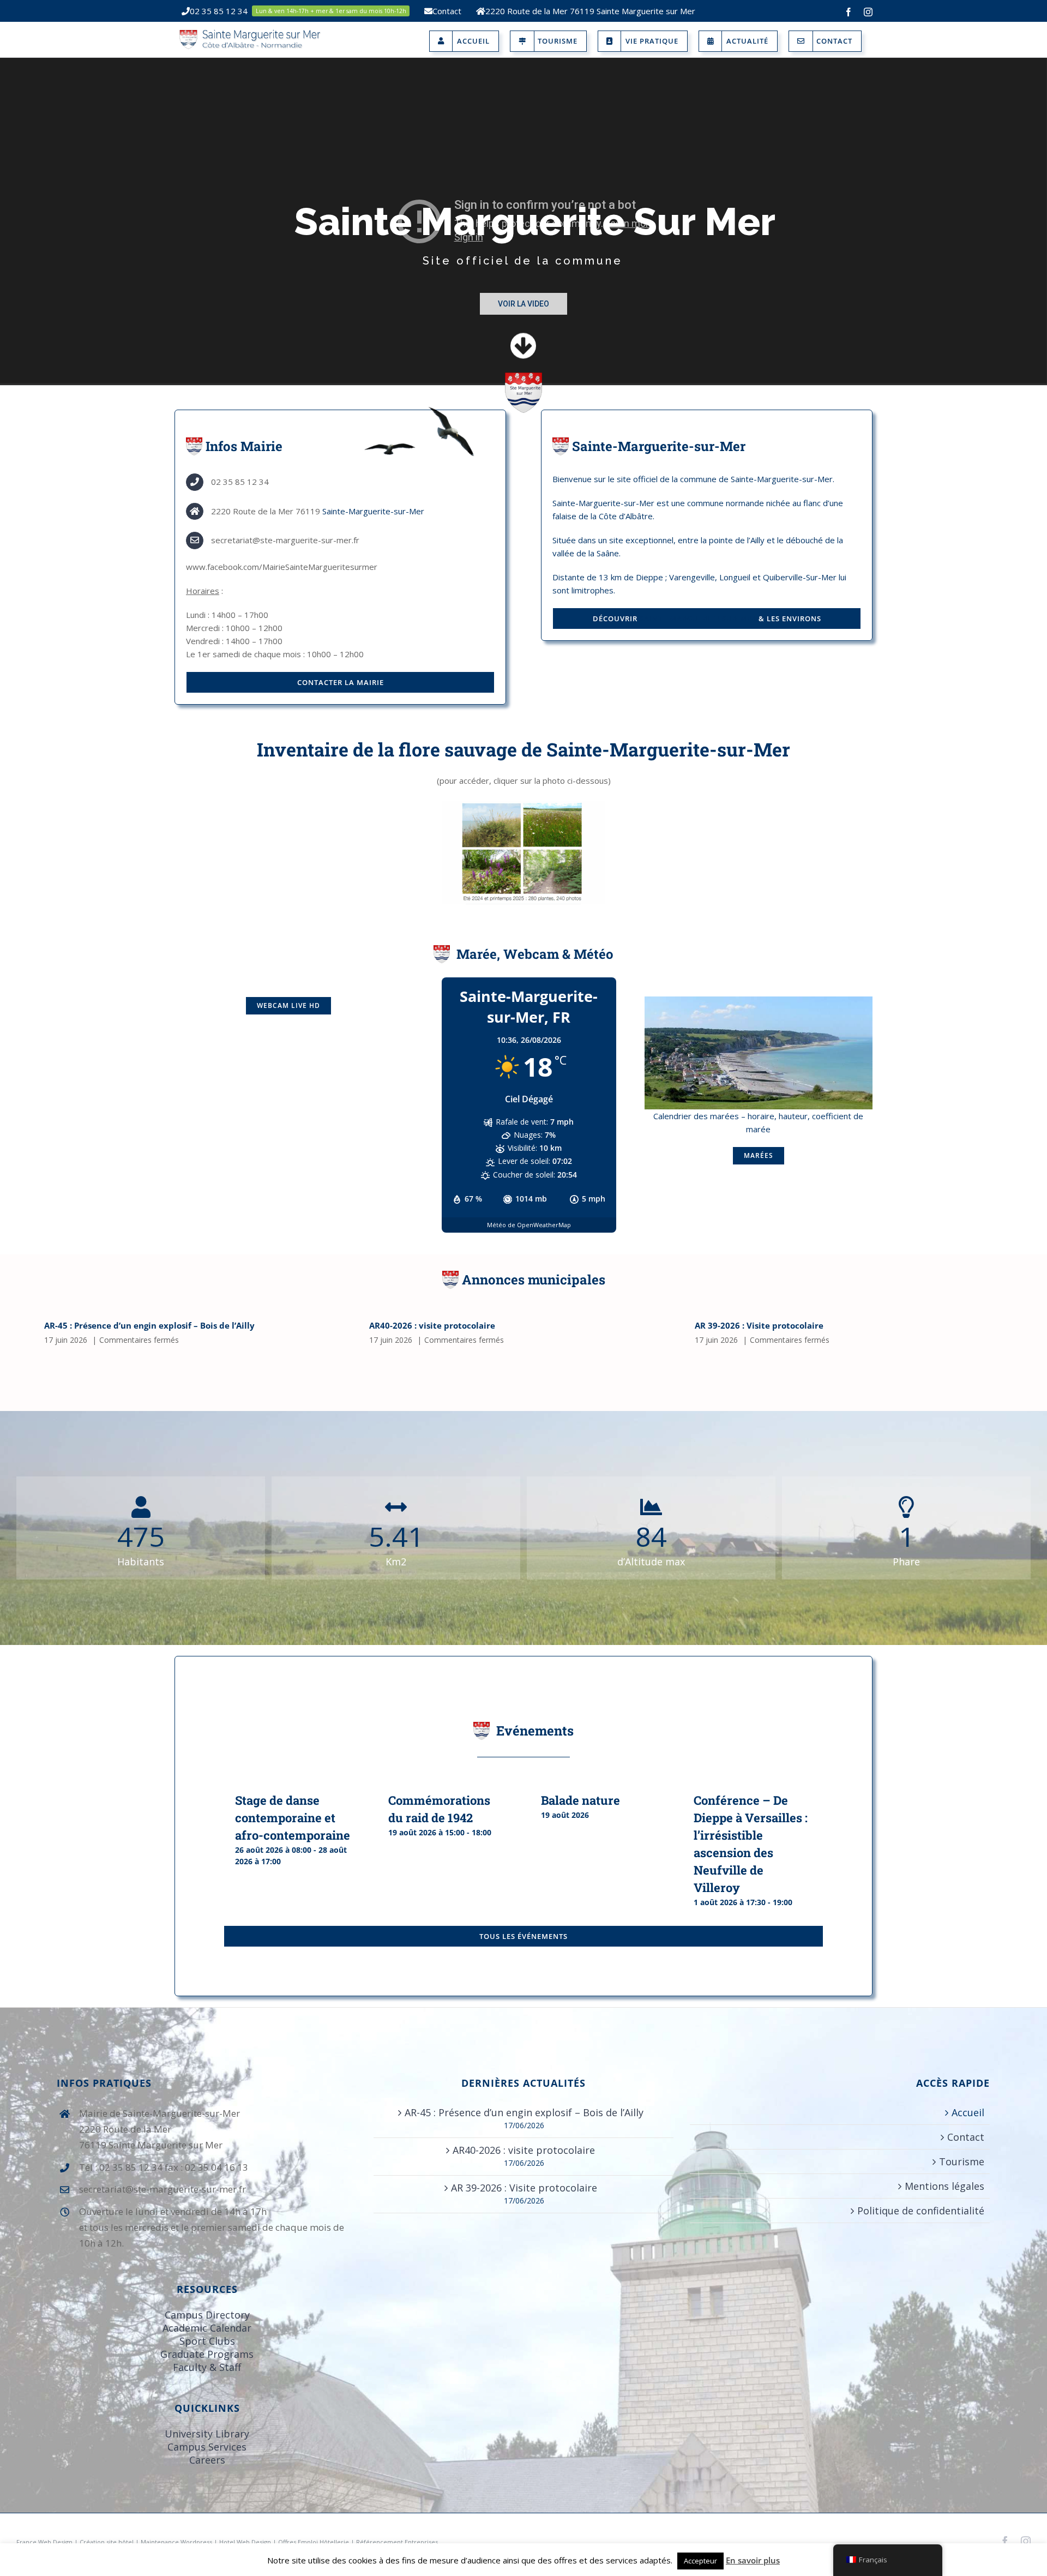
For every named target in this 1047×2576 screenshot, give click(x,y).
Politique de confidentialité (921, 2211)
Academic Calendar (207, 2328)
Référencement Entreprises (397, 2542)
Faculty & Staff (207, 2367)
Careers (207, 2460)
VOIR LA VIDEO (523, 304)
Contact (966, 2137)
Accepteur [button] (700, 2561)
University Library (207, 2434)
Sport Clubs (207, 2341)
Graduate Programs (207, 2354)
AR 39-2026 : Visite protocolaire (759, 1325)
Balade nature (580, 1800)
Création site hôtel (107, 2542)
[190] (759, 1000)
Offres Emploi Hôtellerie (314, 2542)
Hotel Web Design (245, 2542)
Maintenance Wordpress (176, 2542)
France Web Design (45, 2542)
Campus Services (207, 2447)
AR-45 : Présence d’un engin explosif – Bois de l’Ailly (149, 1325)
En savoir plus (753, 2560)
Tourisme (962, 2161)
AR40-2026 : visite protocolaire (432, 1325)
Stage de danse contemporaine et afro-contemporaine (293, 1818)
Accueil (968, 2112)
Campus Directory (207, 2315)
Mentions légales (944, 2186)
